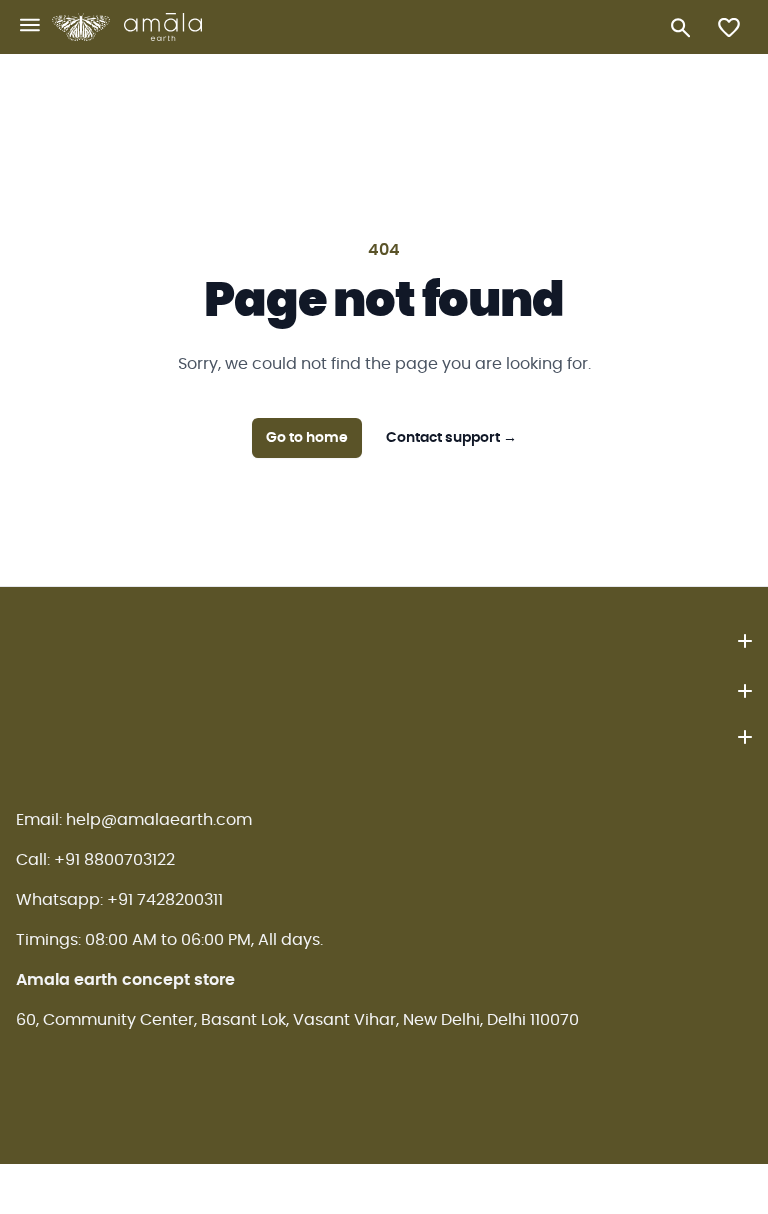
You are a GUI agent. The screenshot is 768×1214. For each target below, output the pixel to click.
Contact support (451, 438)
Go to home (307, 438)
